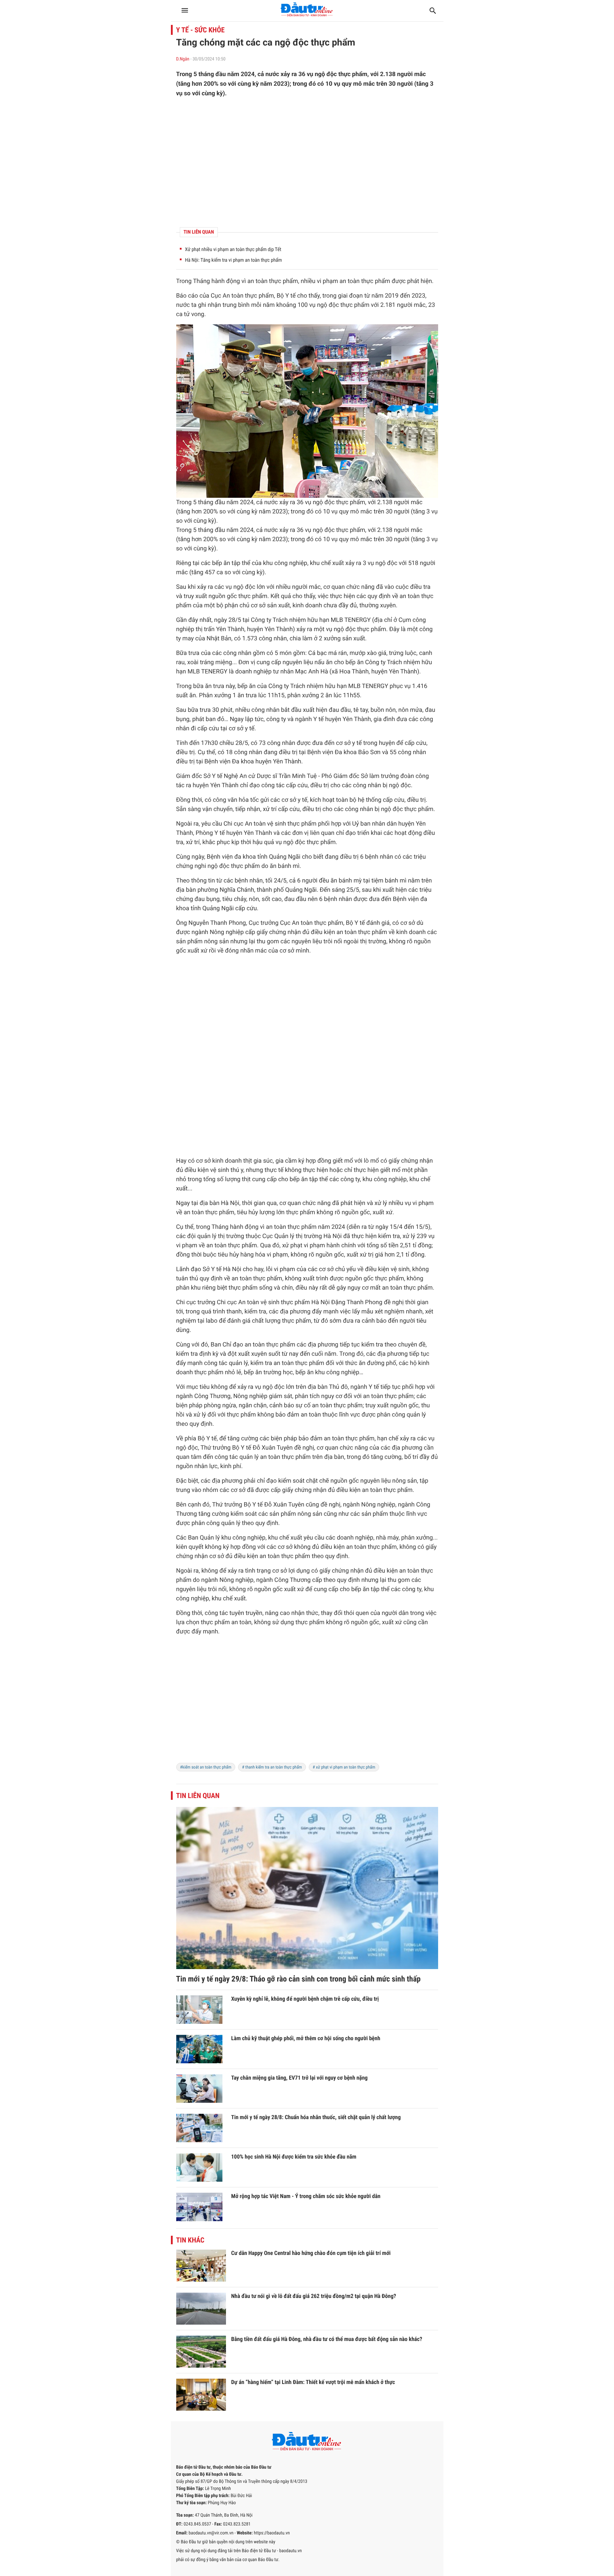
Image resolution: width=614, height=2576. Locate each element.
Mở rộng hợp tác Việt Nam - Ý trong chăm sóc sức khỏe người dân (306, 2196)
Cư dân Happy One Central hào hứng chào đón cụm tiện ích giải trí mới (311, 2253)
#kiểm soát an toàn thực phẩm (206, 1767)
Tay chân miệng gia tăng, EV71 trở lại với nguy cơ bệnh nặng (300, 2078)
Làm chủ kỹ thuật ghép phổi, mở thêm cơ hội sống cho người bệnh (306, 2038)
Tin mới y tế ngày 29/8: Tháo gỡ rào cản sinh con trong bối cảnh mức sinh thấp (298, 1979)
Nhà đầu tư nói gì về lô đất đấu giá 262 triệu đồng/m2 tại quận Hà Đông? (314, 2296)
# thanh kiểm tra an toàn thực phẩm (272, 1767)
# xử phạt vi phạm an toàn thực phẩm (344, 1767)
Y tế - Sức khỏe (201, 30)
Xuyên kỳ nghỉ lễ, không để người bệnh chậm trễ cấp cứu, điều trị (305, 1999)
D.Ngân (183, 59)
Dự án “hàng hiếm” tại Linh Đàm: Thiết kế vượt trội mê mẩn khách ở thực (313, 2382)
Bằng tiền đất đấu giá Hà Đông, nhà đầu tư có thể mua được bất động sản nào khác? (327, 2339)
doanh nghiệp (254, 672)
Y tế (290, 296)
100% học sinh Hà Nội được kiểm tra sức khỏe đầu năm (294, 2157)
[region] (307, 162)
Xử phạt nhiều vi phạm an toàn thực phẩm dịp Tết (233, 250)
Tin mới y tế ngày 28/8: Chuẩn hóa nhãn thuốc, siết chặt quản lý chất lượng (316, 2117)
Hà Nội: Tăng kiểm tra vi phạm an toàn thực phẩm (234, 260)
